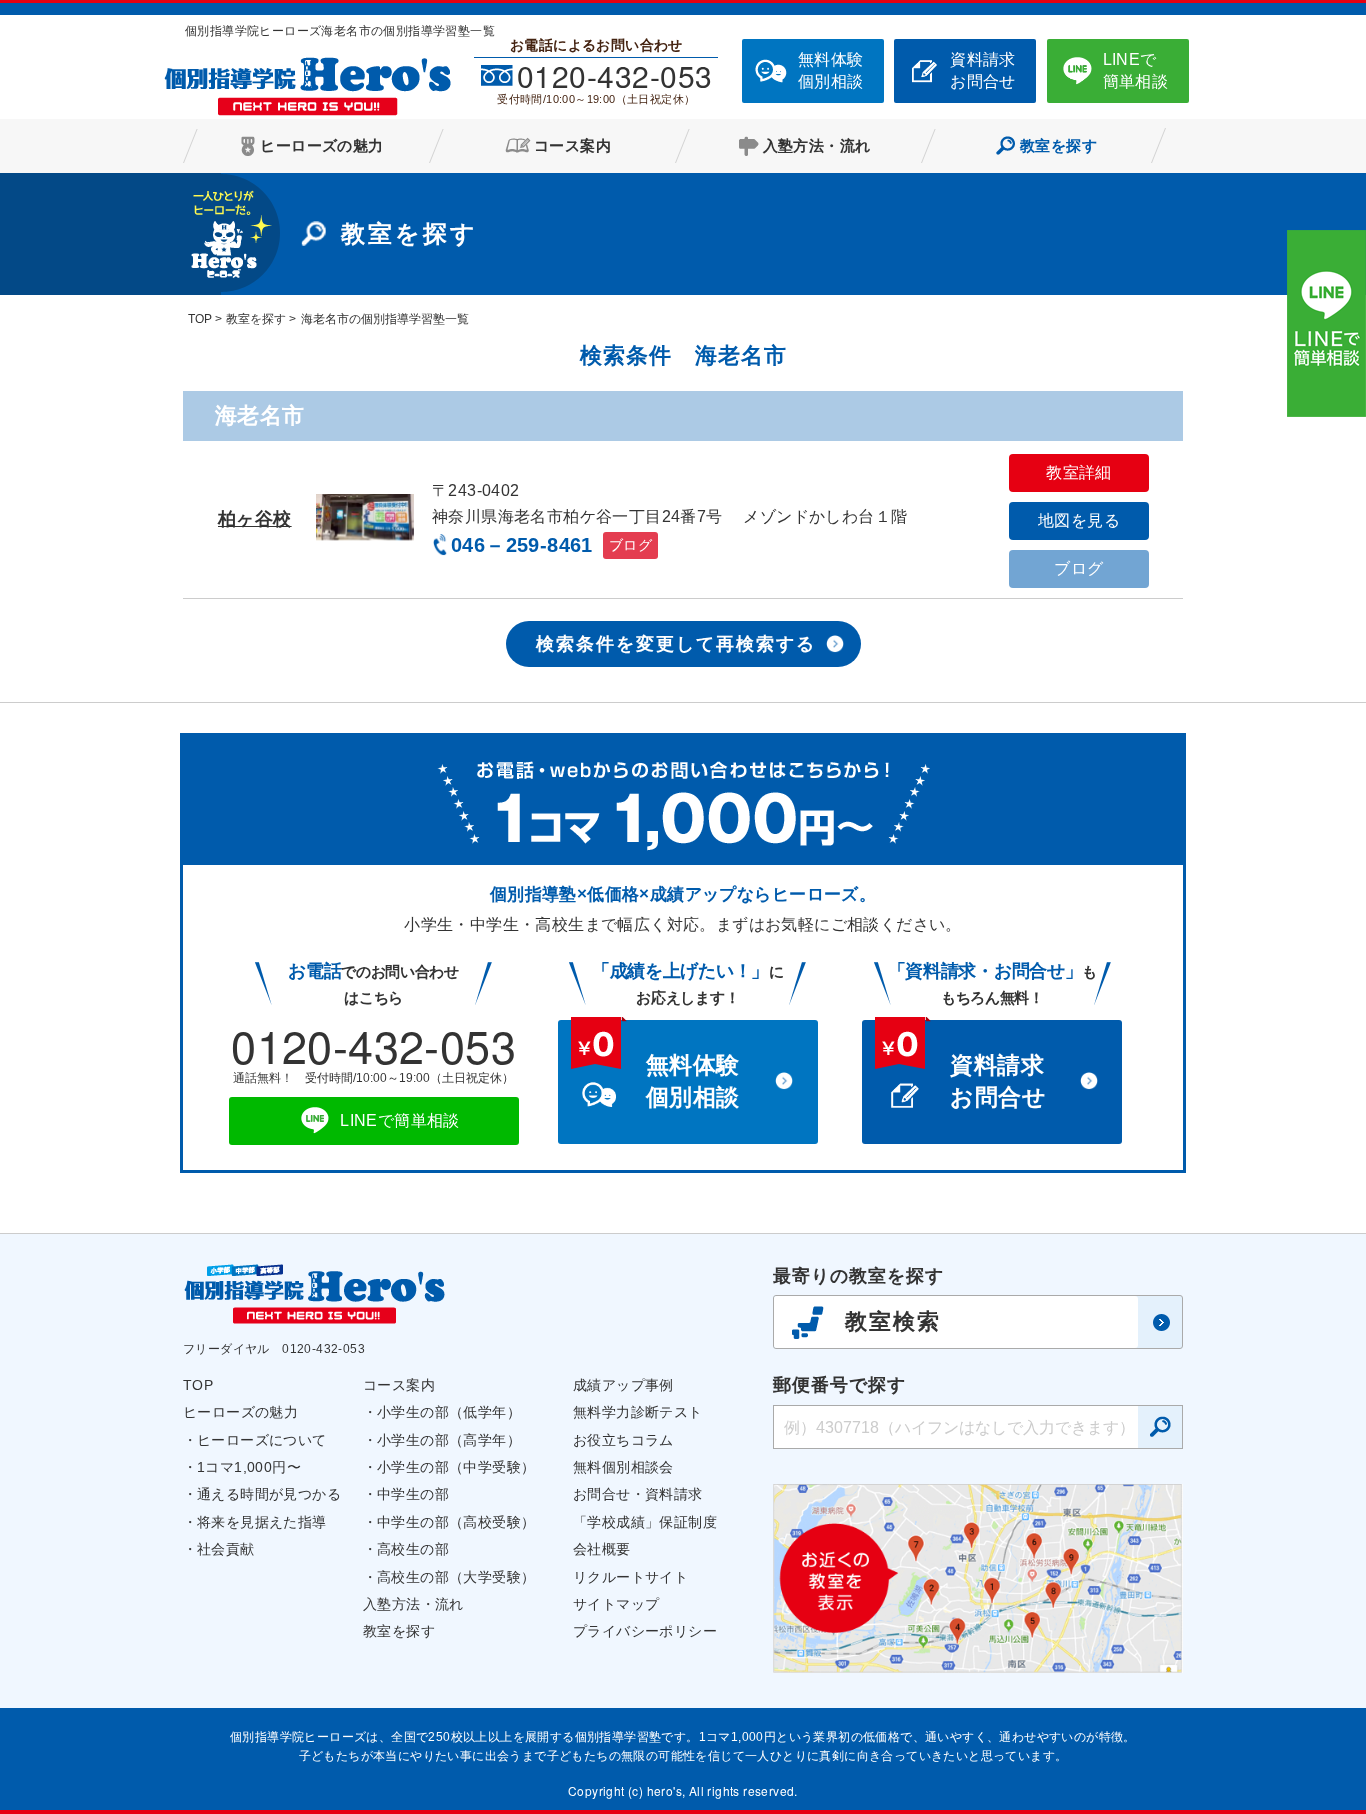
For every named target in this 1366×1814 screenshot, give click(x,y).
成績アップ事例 (623, 1385)
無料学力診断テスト (638, 1412)
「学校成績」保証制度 (645, 1522)
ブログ (630, 545)
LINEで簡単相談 (1136, 70)
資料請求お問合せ (983, 70)
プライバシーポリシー (645, 1631)
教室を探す (399, 1631)
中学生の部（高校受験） (456, 1522)
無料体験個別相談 (831, 70)
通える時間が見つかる (269, 1494)
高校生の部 (413, 1549)
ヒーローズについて (262, 1440)
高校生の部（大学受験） (456, 1577)
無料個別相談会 (623, 1467)
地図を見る (1079, 520)
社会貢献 (226, 1549)
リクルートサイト (630, 1577)
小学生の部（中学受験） (456, 1467)
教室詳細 (1079, 472)
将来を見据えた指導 (262, 1522)
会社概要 (602, 1549)
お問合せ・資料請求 (638, 1494)
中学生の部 (413, 1494)
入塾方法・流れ (413, 1604)
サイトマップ (616, 1604)
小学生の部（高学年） (449, 1440)
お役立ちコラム (623, 1440)
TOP (198, 1385)
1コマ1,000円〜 (249, 1467)
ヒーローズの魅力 (240, 1412)
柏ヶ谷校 (255, 519)
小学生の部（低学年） (449, 1412)
